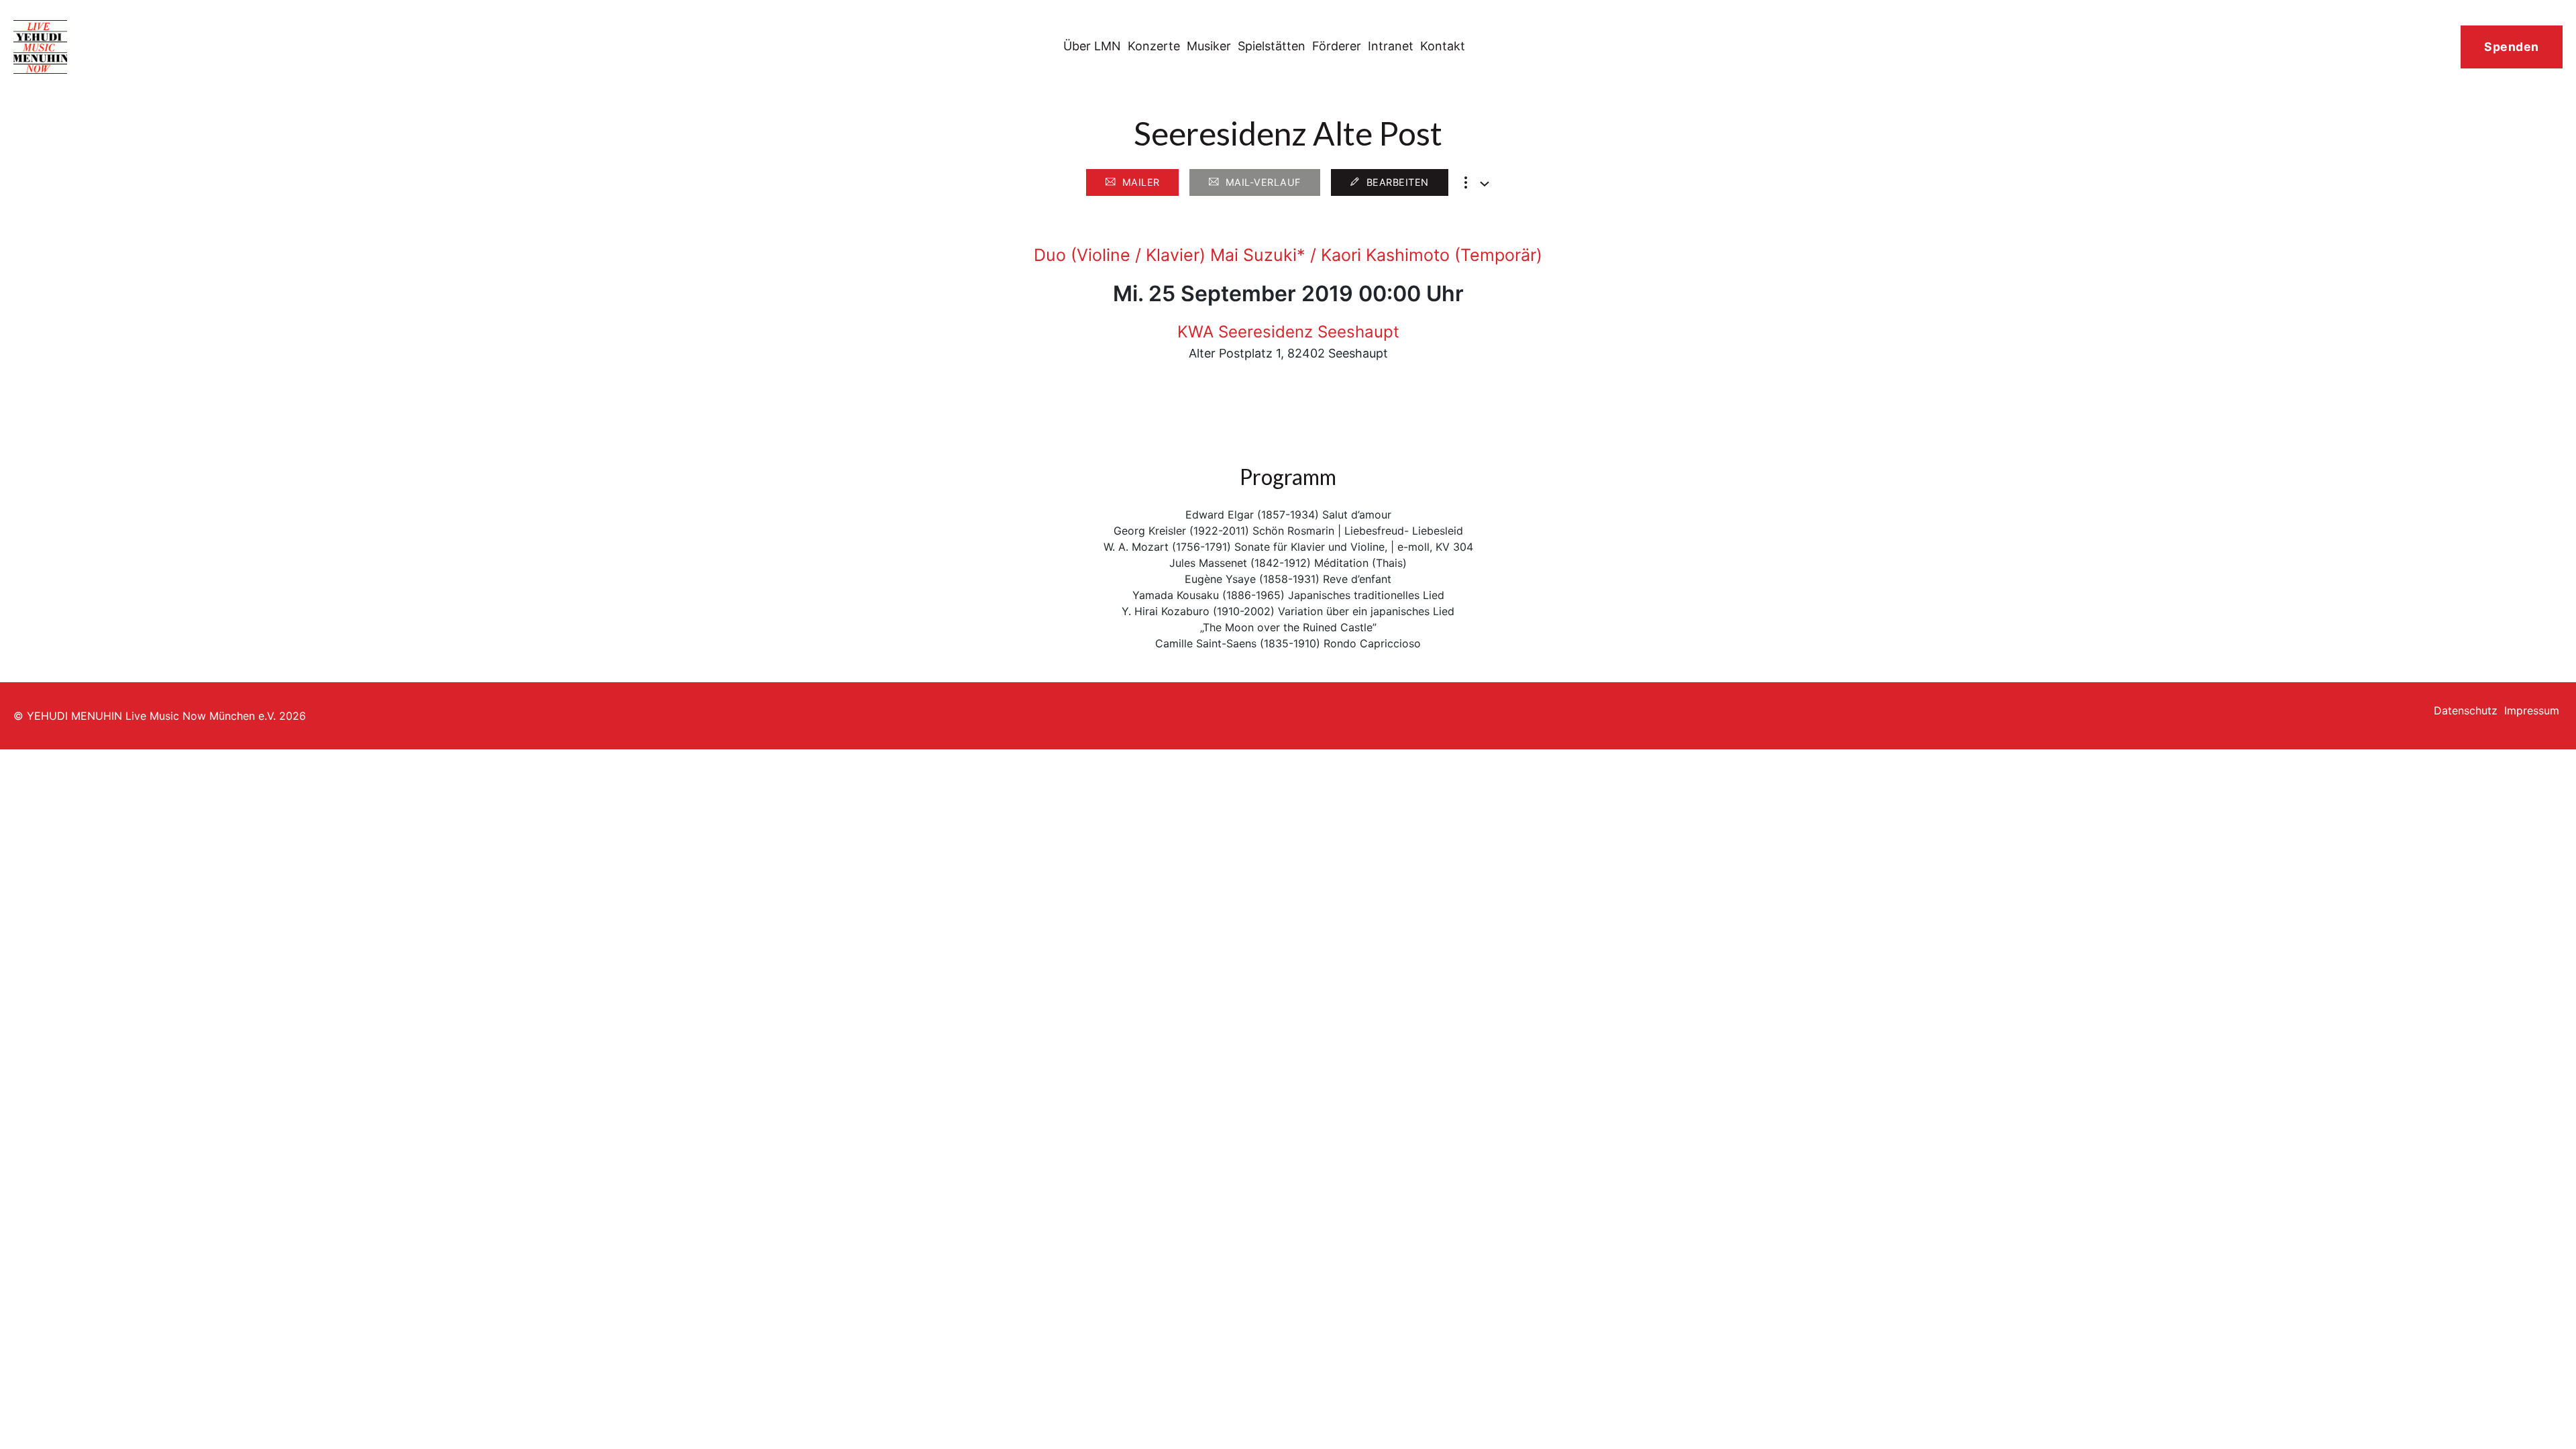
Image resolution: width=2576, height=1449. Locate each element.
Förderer (1337, 46)
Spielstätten (1272, 46)
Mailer (1141, 182)
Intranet (1391, 46)
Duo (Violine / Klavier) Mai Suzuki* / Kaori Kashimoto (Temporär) (1288, 255)
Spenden (2512, 47)
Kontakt (1443, 46)
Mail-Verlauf (1263, 182)
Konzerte (1154, 46)
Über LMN (1092, 46)
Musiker (1209, 46)
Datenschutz (2466, 710)
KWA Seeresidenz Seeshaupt (1288, 332)
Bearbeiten (1398, 182)
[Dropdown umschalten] (1485, 184)
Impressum (2532, 710)
